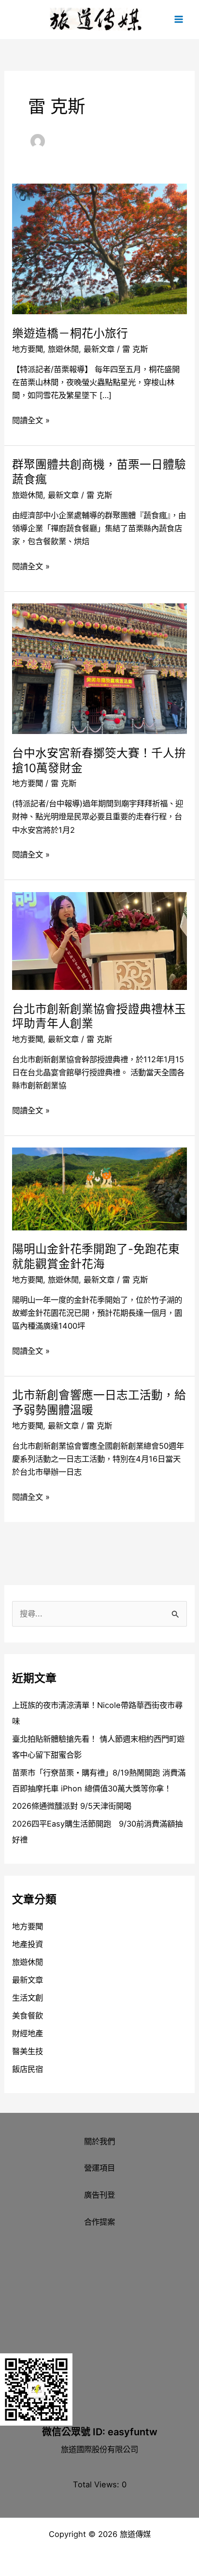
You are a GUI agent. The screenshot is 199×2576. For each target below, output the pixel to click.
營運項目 (99, 2168)
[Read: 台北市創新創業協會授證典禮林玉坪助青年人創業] (99, 940)
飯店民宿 (28, 2069)
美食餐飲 (28, 2015)
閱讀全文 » (31, 420)
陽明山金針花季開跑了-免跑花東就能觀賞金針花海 (96, 1256)
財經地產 (28, 2033)
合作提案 (99, 2222)
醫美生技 (28, 2051)
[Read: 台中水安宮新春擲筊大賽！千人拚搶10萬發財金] (99, 668)
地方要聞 (28, 349)
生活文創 (28, 1998)
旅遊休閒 (63, 349)
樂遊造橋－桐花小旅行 (70, 333)
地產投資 (28, 1944)
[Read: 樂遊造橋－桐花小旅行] (99, 248)
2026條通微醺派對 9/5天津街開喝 (72, 1806)
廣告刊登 (99, 2195)
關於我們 (99, 2141)
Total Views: (97, 2484)
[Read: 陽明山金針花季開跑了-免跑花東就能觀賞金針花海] (99, 1188)
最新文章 (99, 349)
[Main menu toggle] (178, 20)
